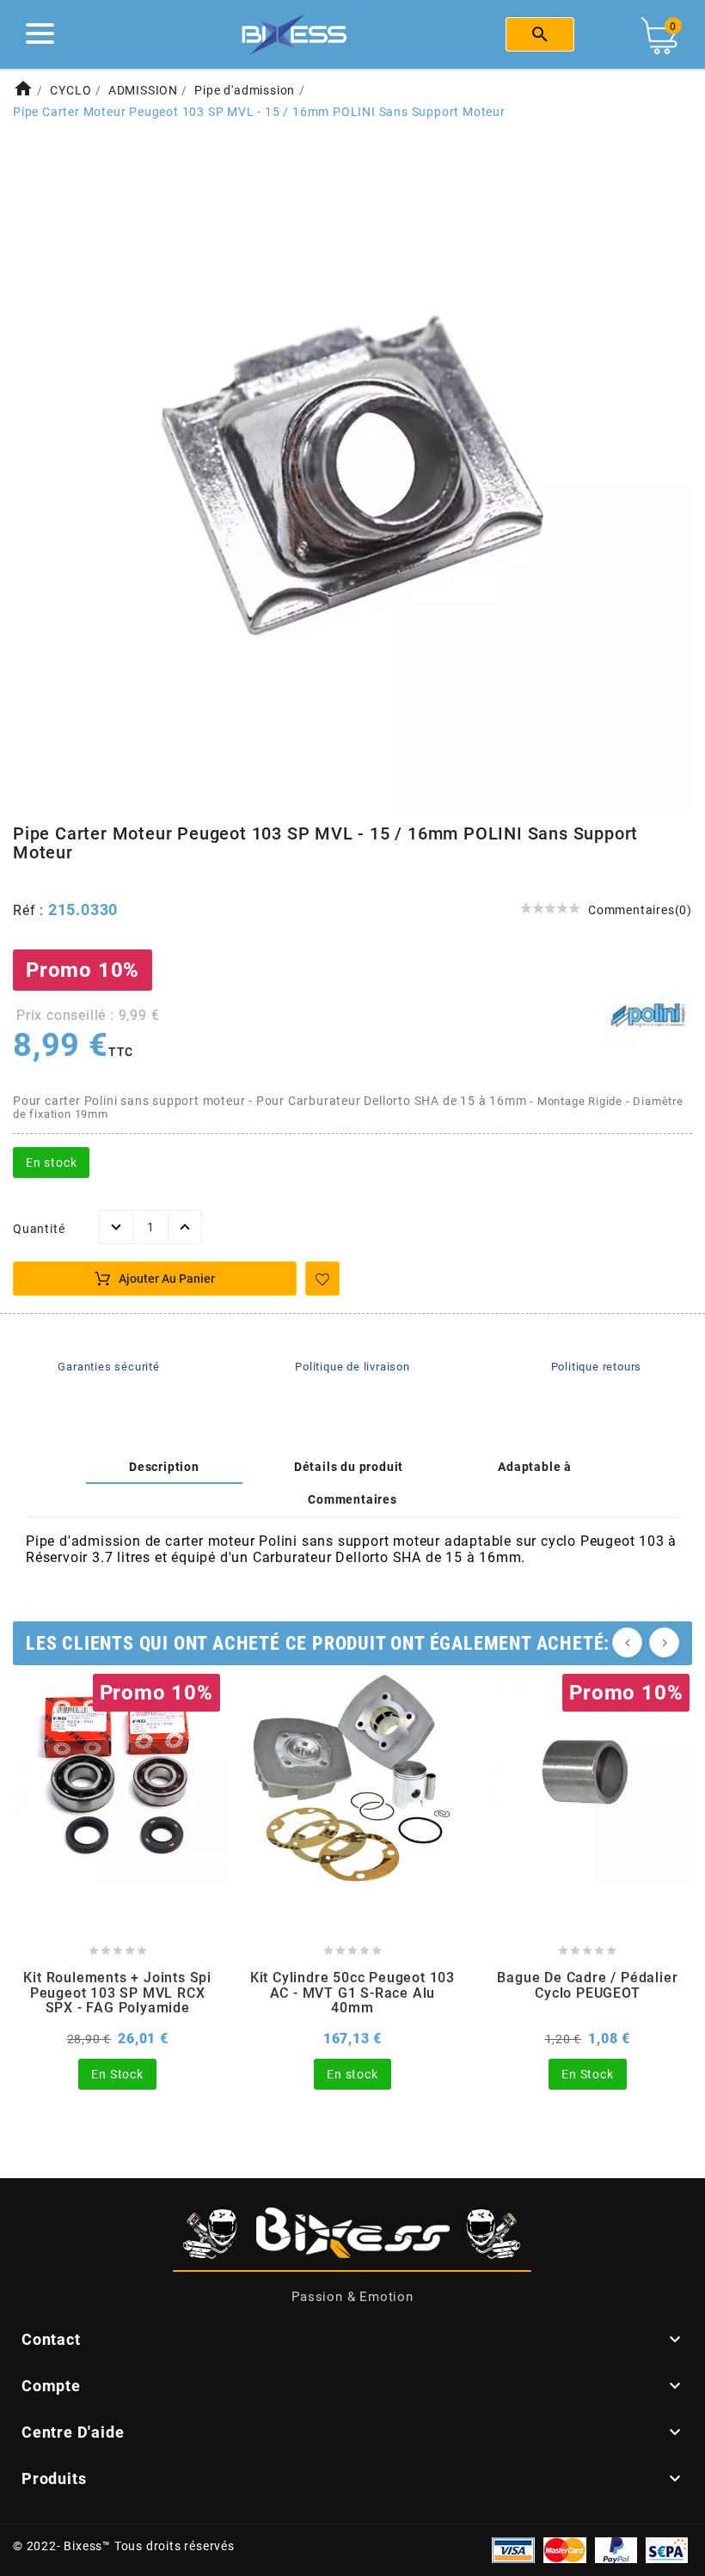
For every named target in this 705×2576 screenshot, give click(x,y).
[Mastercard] (565, 2549)
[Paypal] (616, 2549)
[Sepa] (667, 2549)
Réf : (31, 910)
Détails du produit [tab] (349, 1467)
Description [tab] (164, 1467)
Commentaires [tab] (352, 1499)
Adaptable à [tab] (535, 1467)
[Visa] (513, 2549)
